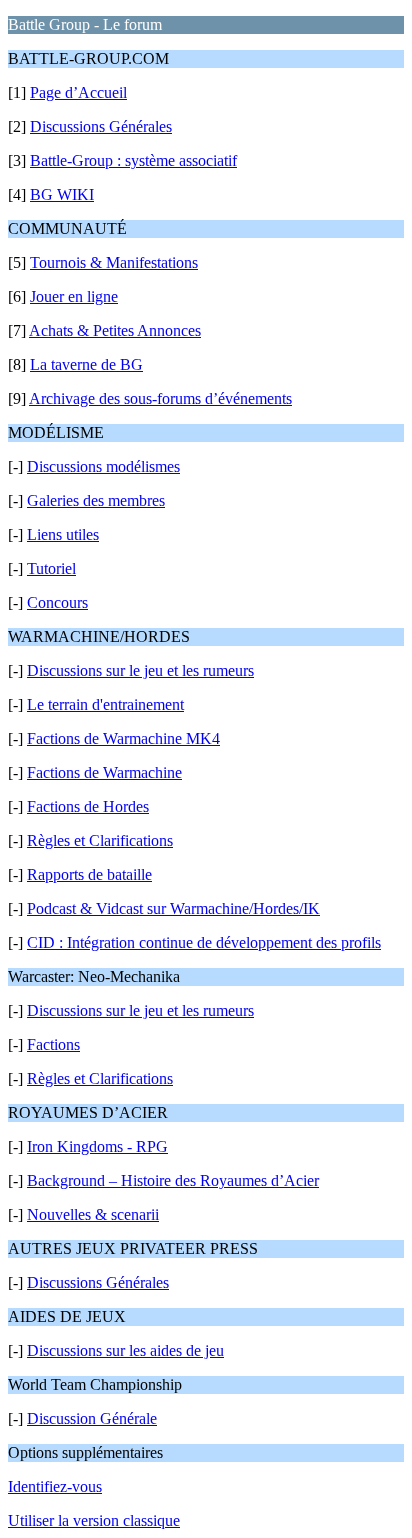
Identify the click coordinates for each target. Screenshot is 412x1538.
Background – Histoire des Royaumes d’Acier (173, 1180)
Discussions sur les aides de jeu (125, 1350)
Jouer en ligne (74, 296)
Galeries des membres (96, 500)
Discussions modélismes (103, 466)
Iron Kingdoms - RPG (97, 1146)
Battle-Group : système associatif (133, 160)
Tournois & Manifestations (114, 262)
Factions (53, 1044)
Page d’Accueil (78, 92)
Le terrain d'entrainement (105, 704)
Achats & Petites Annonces (115, 330)
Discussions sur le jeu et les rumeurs (140, 670)
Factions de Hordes (88, 806)
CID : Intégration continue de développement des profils (204, 942)
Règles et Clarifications (100, 840)
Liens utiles (63, 534)
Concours (57, 602)
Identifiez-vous (55, 1486)
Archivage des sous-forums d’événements (160, 398)
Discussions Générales (101, 126)
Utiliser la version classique (94, 1520)
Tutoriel (51, 568)
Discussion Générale (92, 1418)
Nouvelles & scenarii (93, 1214)
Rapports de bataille (89, 874)
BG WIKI (62, 194)
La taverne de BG (86, 364)
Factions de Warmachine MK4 (123, 738)
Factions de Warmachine (104, 772)
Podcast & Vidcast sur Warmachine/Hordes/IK (173, 908)
